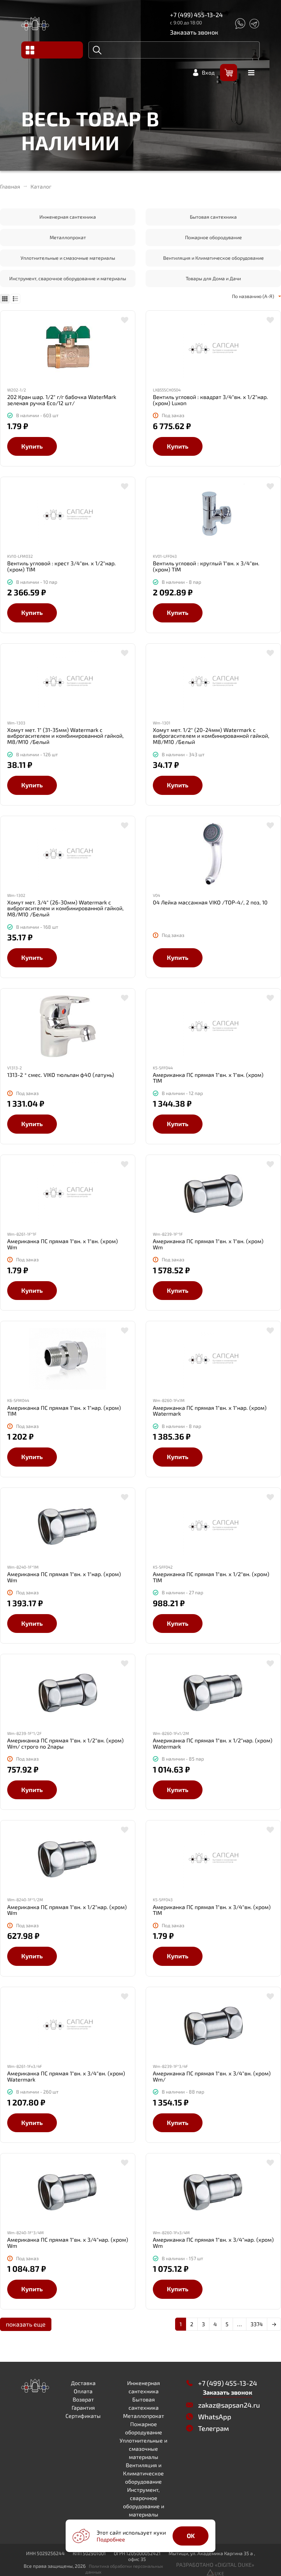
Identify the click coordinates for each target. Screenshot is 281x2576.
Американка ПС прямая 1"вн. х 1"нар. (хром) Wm (64, 1577)
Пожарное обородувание (213, 237)
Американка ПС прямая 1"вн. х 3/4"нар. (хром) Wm (68, 2243)
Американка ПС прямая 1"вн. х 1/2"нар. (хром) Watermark (213, 1743)
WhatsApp (215, 2417)
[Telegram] (254, 24)
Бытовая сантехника (213, 217)
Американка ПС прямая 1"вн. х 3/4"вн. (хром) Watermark (66, 2076)
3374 (257, 2324)
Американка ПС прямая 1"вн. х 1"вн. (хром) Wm (63, 1244)
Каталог (41, 186)
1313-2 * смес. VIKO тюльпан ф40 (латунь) (61, 1075)
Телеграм (213, 2428)
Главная (10, 186)
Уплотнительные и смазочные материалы (68, 258)
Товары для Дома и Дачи (213, 278)
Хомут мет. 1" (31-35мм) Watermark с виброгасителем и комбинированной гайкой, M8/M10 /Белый (65, 736)
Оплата (83, 2391)
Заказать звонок (194, 32)
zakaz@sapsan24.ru (229, 2405)
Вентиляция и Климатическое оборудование (213, 258)
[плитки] (5, 299)
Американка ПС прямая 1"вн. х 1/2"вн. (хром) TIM (211, 1577)
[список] (15, 299)
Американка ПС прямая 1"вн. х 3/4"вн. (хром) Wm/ (212, 2076)
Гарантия (83, 2407)
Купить (32, 446)
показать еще (26, 2324)
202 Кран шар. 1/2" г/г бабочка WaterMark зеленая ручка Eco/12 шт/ (62, 400)
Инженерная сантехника (68, 217)
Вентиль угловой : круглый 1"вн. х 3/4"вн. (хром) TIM (206, 566)
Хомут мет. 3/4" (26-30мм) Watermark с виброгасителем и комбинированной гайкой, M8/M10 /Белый (65, 908)
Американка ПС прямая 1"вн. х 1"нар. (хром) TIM (64, 1411)
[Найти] (97, 50)
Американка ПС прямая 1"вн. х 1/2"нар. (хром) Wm (67, 1910)
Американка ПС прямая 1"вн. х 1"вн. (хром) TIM (208, 1078)
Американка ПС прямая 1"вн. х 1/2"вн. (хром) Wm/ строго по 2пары (65, 1743)
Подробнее (111, 2539)
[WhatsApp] (240, 24)
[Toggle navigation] (52, 50)
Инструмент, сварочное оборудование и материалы (68, 278)
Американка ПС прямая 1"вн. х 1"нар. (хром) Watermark (210, 1411)
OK (191, 2536)
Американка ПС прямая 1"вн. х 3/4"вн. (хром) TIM (212, 1910)
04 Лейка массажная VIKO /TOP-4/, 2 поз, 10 (210, 902)
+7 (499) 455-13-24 (196, 15)
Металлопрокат (68, 237)
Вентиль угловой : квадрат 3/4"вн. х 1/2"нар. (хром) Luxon (210, 400)
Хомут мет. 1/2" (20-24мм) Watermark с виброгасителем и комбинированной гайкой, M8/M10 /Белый (211, 736)
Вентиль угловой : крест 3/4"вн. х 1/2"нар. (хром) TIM (62, 566)
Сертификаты (83, 2416)
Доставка (83, 2383)
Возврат (83, 2399)
